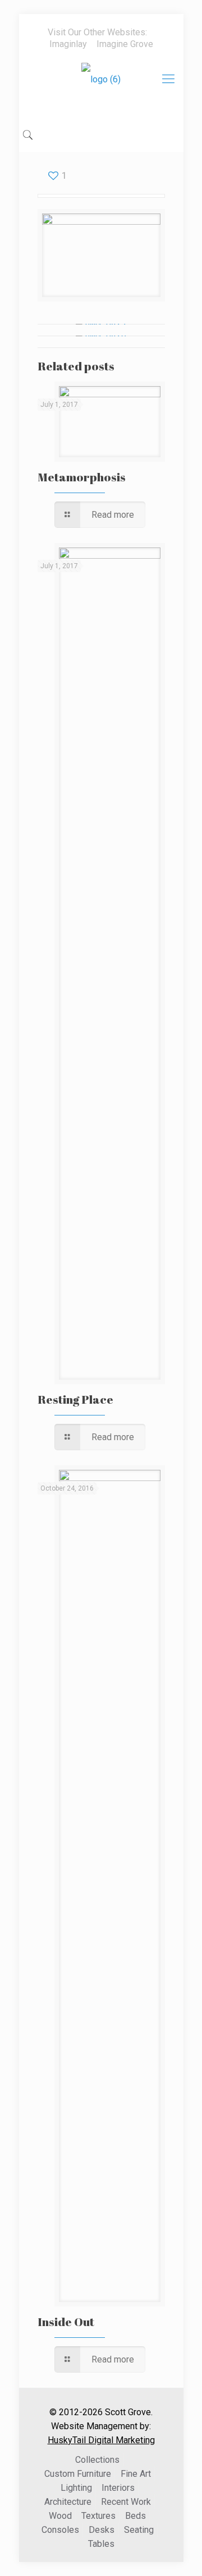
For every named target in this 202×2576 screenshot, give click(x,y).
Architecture (68, 2502)
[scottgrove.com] (101, 87)
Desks (102, 2530)
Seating (139, 2530)
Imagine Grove (125, 44)
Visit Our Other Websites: (97, 32)
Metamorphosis (82, 477)
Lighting (76, 2488)
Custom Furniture (78, 2474)
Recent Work (126, 2502)
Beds (136, 2516)
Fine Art (136, 2474)
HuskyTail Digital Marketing (101, 2440)
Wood (60, 2516)
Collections (97, 2460)
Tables (101, 2544)
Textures (98, 2516)
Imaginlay (68, 44)
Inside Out (66, 2322)
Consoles (60, 2530)
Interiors (118, 2488)
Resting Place (75, 1399)
